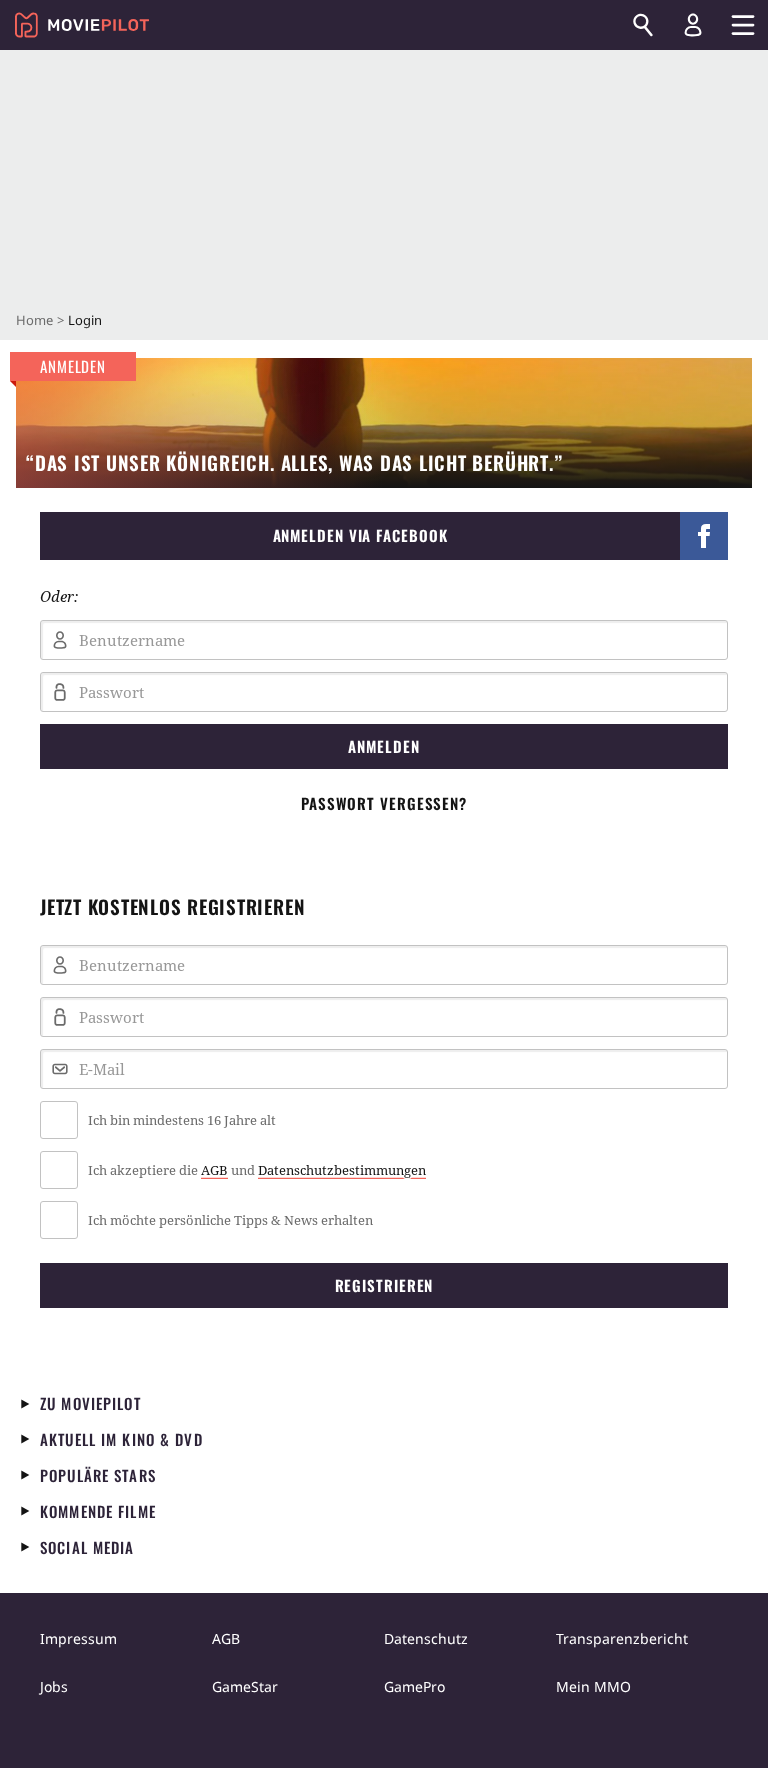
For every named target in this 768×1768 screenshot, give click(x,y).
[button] (384, 536)
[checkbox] (384, 1120)
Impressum (78, 1638)
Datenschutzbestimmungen (342, 1170)
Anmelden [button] (383, 746)
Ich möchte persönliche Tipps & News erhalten (230, 1220)
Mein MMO (593, 1686)
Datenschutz (426, 1638)
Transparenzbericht (622, 1638)
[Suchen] (643, 25)
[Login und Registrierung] (693, 25)
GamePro (414, 1686)
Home (34, 320)
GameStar (245, 1686)
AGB (214, 1170)
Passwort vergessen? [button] (384, 803)
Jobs (54, 1686)
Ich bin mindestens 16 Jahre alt (182, 1120)
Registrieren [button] (384, 1285)
